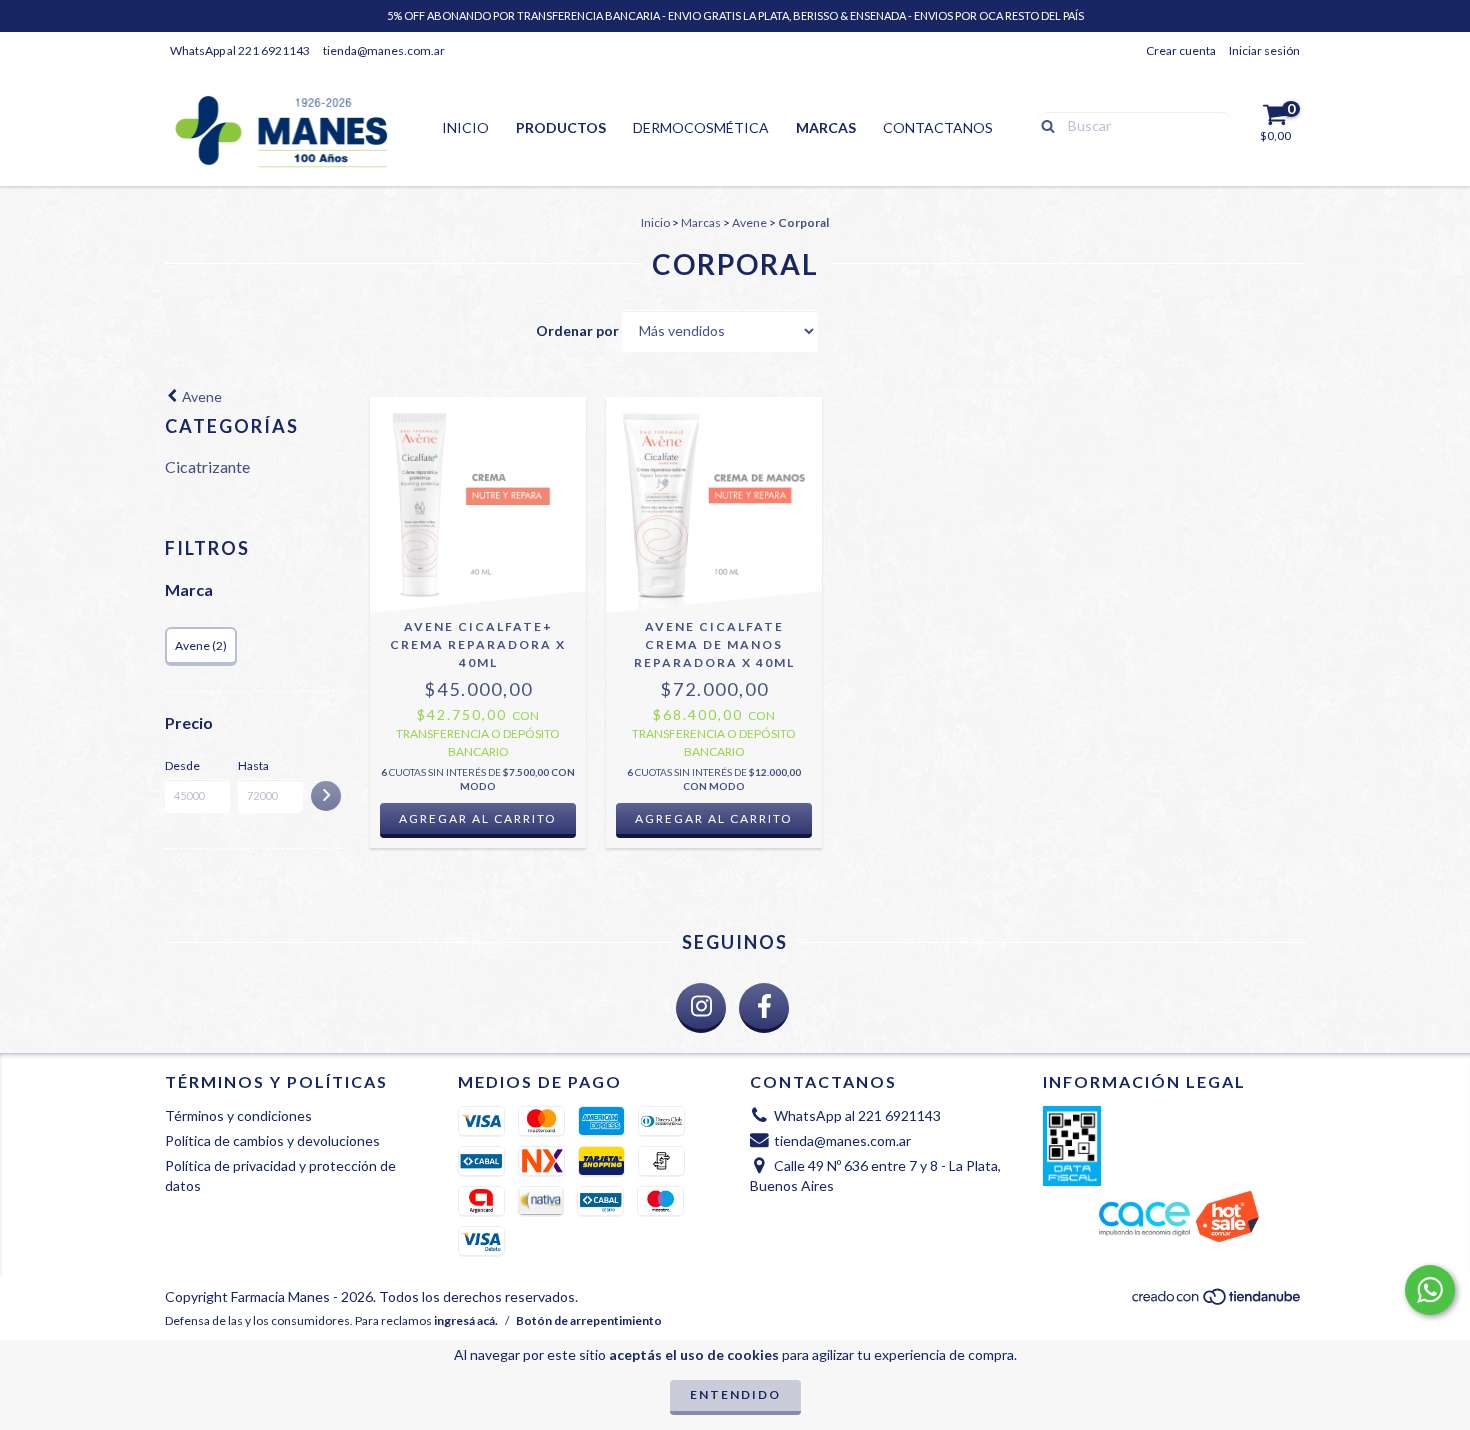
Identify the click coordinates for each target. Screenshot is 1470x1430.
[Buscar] (1043, 124)
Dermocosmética (701, 127)
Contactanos (938, 127)
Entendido (735, 1394)
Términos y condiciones (238, 1115)
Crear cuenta (1181, 50)
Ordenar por (577, 330)
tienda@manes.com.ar (384, 50)
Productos (561, 127)
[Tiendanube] (1217, 1301)
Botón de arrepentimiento (589, 1320)
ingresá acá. (466, 1320)
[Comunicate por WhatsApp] (1430, 1290)
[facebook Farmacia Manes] (764, 1008)
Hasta (253, 765)
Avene (749, 222)
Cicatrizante (207, 466)
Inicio (465, 127)
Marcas (826, 127)
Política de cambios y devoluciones (272, 1140)
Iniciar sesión (1264, 50)
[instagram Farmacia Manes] (701, 1008)
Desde (182, 765)
